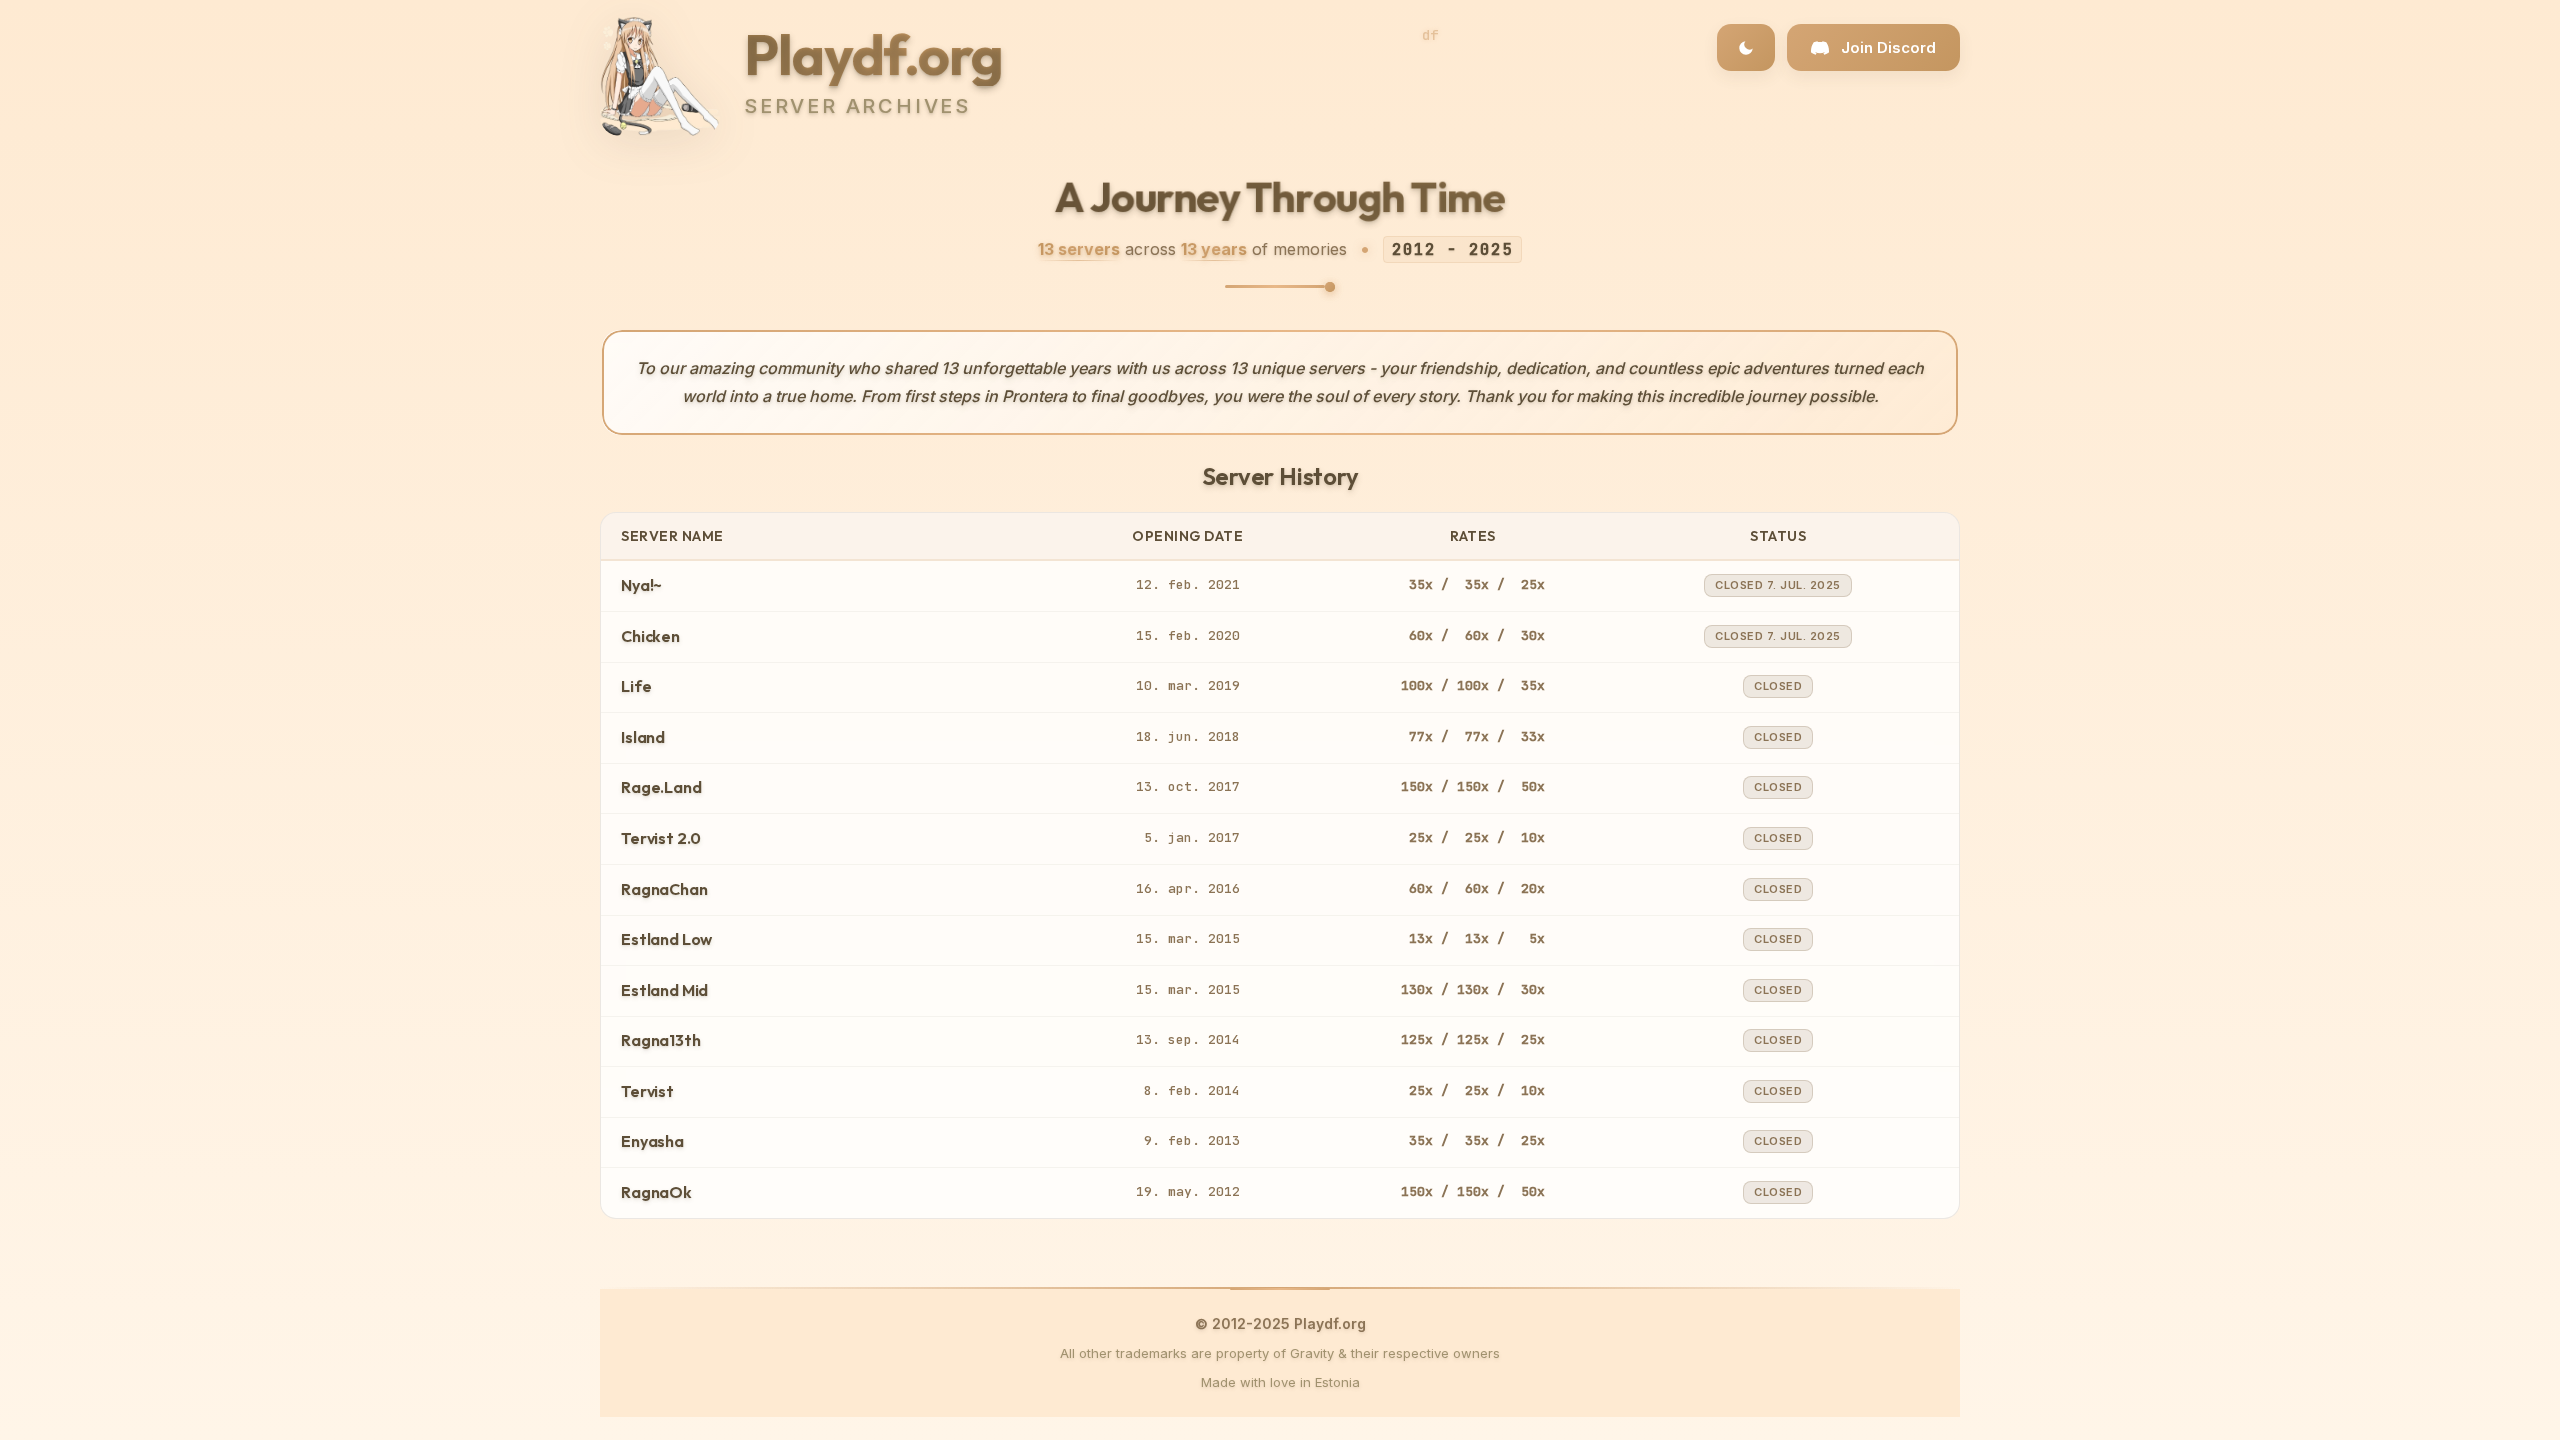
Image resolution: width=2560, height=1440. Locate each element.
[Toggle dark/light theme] (1746, 47)
